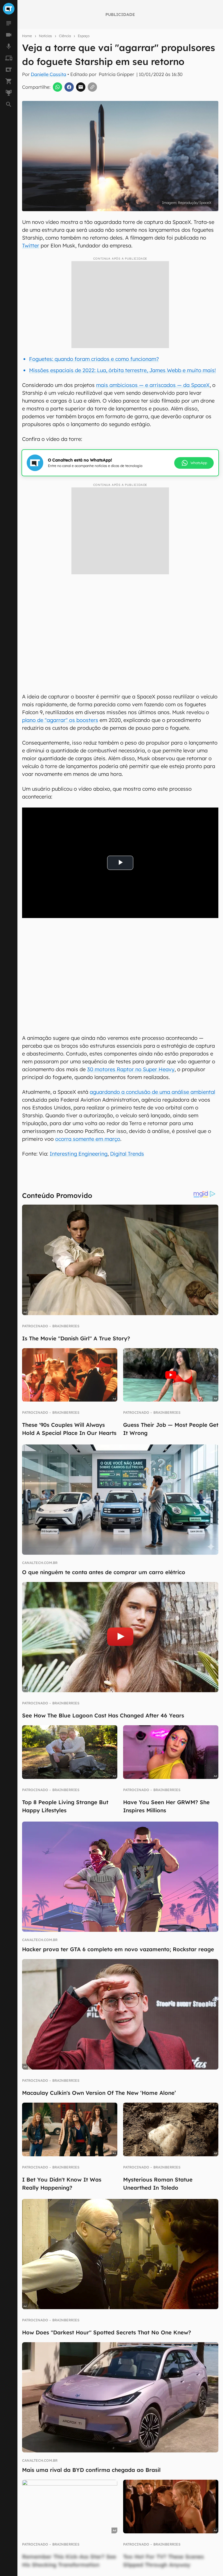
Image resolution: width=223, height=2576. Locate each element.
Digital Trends (127, 1154)
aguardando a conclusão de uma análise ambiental (152, 1092)
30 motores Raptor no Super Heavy (131, 1069)
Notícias (45, 36)
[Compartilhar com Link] (92, 87)
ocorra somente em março (88, 1139)
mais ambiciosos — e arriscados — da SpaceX (153, 385)
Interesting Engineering (79, 1154)
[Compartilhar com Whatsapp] (57, 87)
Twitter (31, 246)
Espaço (84, 36)
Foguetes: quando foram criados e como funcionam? (94, 359)
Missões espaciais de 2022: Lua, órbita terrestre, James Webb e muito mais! (122, 370)
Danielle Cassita (48, 74)
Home (27, 36)
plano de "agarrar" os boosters (60, 720)
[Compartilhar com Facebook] (69, 87)
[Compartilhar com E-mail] (81, 87)
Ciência (65, 36)
